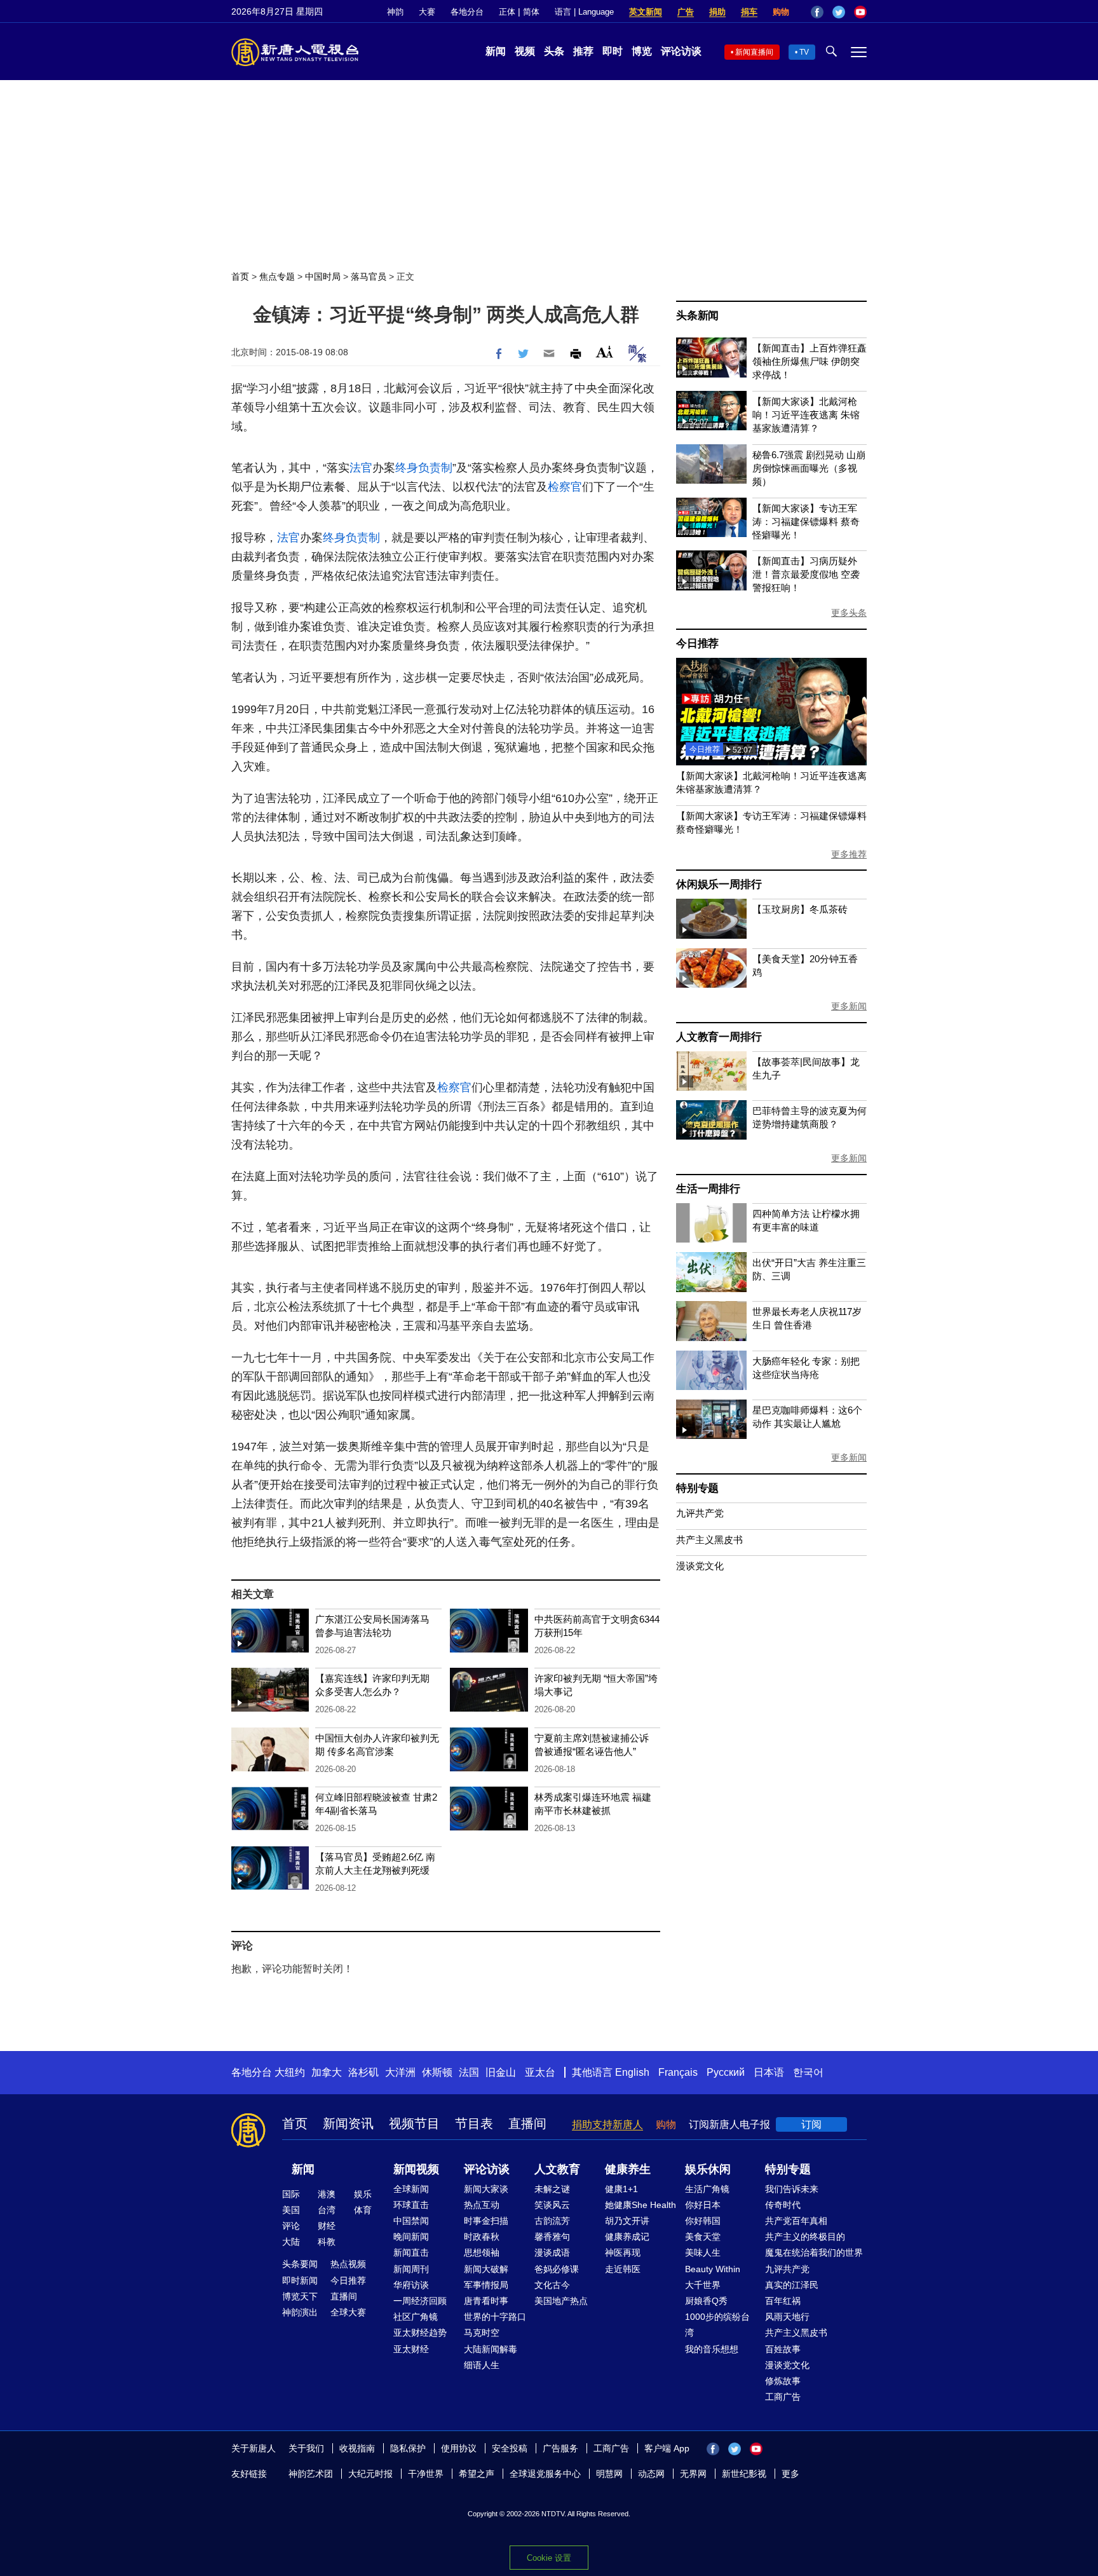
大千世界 (703, 2285)
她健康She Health (640, 2205)
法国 (469, 2072)
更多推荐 (849, 854)
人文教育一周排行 (719, 1037)
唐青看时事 (486, 2301)
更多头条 (849, 613)
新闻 (496, 51)
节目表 (474, 2123)
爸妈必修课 (557, 2269)
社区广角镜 (416, 2317)
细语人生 (482, 2365)
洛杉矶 (363, 2072)
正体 (507, 12)
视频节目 (414, 2123)
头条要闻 (300, 2264)
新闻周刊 (411, 2269)
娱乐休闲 (708, 2169)
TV (804, 52)
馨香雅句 (552, 2237)
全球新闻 (411, 2189)
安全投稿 (510, 2448)
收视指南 (357, 2448)
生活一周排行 (708, 1189)
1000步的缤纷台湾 (717, 2325)
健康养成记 (627, 2237)
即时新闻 (300, 2280)
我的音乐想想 (712, 2349)
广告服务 (560, 2448)
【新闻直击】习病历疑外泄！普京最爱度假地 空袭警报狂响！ (806, 574)
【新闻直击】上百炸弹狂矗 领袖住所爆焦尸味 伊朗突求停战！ (810, 361)
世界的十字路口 (495, 2317)
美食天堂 (703, 2237)
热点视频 (348, 2264)
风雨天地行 (787, 2317)
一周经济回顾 (420, 2301)
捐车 (749, 12)
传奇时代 (783, 2205)
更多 (790, 2474)
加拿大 (327, 2072)
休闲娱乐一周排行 (719, 884)
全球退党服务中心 (545, 2474)
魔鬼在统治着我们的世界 (814, 2252)
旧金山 (501, 2072)
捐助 (717, 12)
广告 (686, 12)
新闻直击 (411, 2252)
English (632, 2072)
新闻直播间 (754, 52)
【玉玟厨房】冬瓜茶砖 (800, 909)
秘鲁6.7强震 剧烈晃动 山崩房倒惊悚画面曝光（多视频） (809, 468)
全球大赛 (348, 2312)
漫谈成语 (552, 2252)
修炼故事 (783, 2381)
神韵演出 (300, 2312)
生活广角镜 (707, 2189)
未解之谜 (552, 2189)
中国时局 (323, 276)
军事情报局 (486, 2285)
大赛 (427, 12)
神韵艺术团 (311, 2474)
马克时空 (482, 2333)
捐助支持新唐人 (607, 2124)
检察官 (565, 487)
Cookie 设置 (549, 2558)
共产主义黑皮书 (709, 1540)
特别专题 (697, 1488)
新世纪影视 (744, 2474)
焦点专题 (277, 276)
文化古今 (552, 2285)
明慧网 (609, 2474)
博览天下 (300, 2296)
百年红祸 (783, 2301)
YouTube (860, 12)
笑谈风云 (552, 2205)
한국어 (808, 2072)
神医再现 (623, 2252)
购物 (781, 12)
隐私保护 (408, 2448)
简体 (531, 12)
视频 (525, 51)
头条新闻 (697, 316)
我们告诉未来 (792, 2189)
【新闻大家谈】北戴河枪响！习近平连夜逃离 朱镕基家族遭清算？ (806, 415)
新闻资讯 (348, 2123)
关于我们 (306, 2448)
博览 (642, 51)
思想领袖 (482, 2252)
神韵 (395, 12)
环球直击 (411, 2205)
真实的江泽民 (792, 2285)
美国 (291, 2210)
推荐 (583, 51)
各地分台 (467, 12)
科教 (327, 2242)
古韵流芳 (552, 2221)
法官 (361, 468)
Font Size (605, 352)
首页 (240, 276)
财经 (327, 2226)
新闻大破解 (486, 2269)
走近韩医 (623, 2269)
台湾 (327, 2210)
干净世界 (426, 2474)
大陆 (291, 2242)
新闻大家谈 (486, 2189)
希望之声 (477, 2474)
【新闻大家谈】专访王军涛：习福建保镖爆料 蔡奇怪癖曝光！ (806, 521)
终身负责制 (424, 468)
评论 (291, 2226)
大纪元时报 (370, 2474)
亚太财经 (411, 2349)
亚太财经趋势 (420, 2333)
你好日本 (703, 2205)
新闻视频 (416, 2169)
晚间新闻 (411, 2237)
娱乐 (363, 2194)
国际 (291, 2194)
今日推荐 (697, 644)
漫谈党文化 (700, 1566)
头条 (554, 51)
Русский (726, 2072)
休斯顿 (437, 2072)
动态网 (651, 2474)
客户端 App (667, 2448)
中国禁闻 (411, 2221)
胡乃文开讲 (627, 2221)
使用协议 (459, 2448)
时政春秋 (482, 2237)
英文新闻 (646, 12)
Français (678, 2072)
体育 (363, 2210)
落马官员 (369, 276)
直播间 (527, 2123)
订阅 (811, 2124)
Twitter (839, 12)
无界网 (693, 2474)
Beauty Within (713, 2269)
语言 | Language (584, 12)
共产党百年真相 (796, 2221)
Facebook (817, 12)
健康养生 (628, 2169)
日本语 (769, 2072)
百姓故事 (783, 2349)
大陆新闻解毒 (491, 2349)
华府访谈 (411, 2285)
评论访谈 (681, 51)
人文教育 (557, 2169)
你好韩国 (703, 2221)
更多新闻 (849, 1006)
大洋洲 (400, 2072)
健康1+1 (621, 2189)
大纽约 (290, 2072)
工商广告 (783, 2397)
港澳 (327, 2194)
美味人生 (703, 2252)
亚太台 (540, 2072)
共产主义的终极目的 (805, 2237)
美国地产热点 (561, 2301)
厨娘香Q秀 (706, 2301)
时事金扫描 (486, 2221)
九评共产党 (700, 1513)
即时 (613, 51)
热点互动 (482, 2205)
